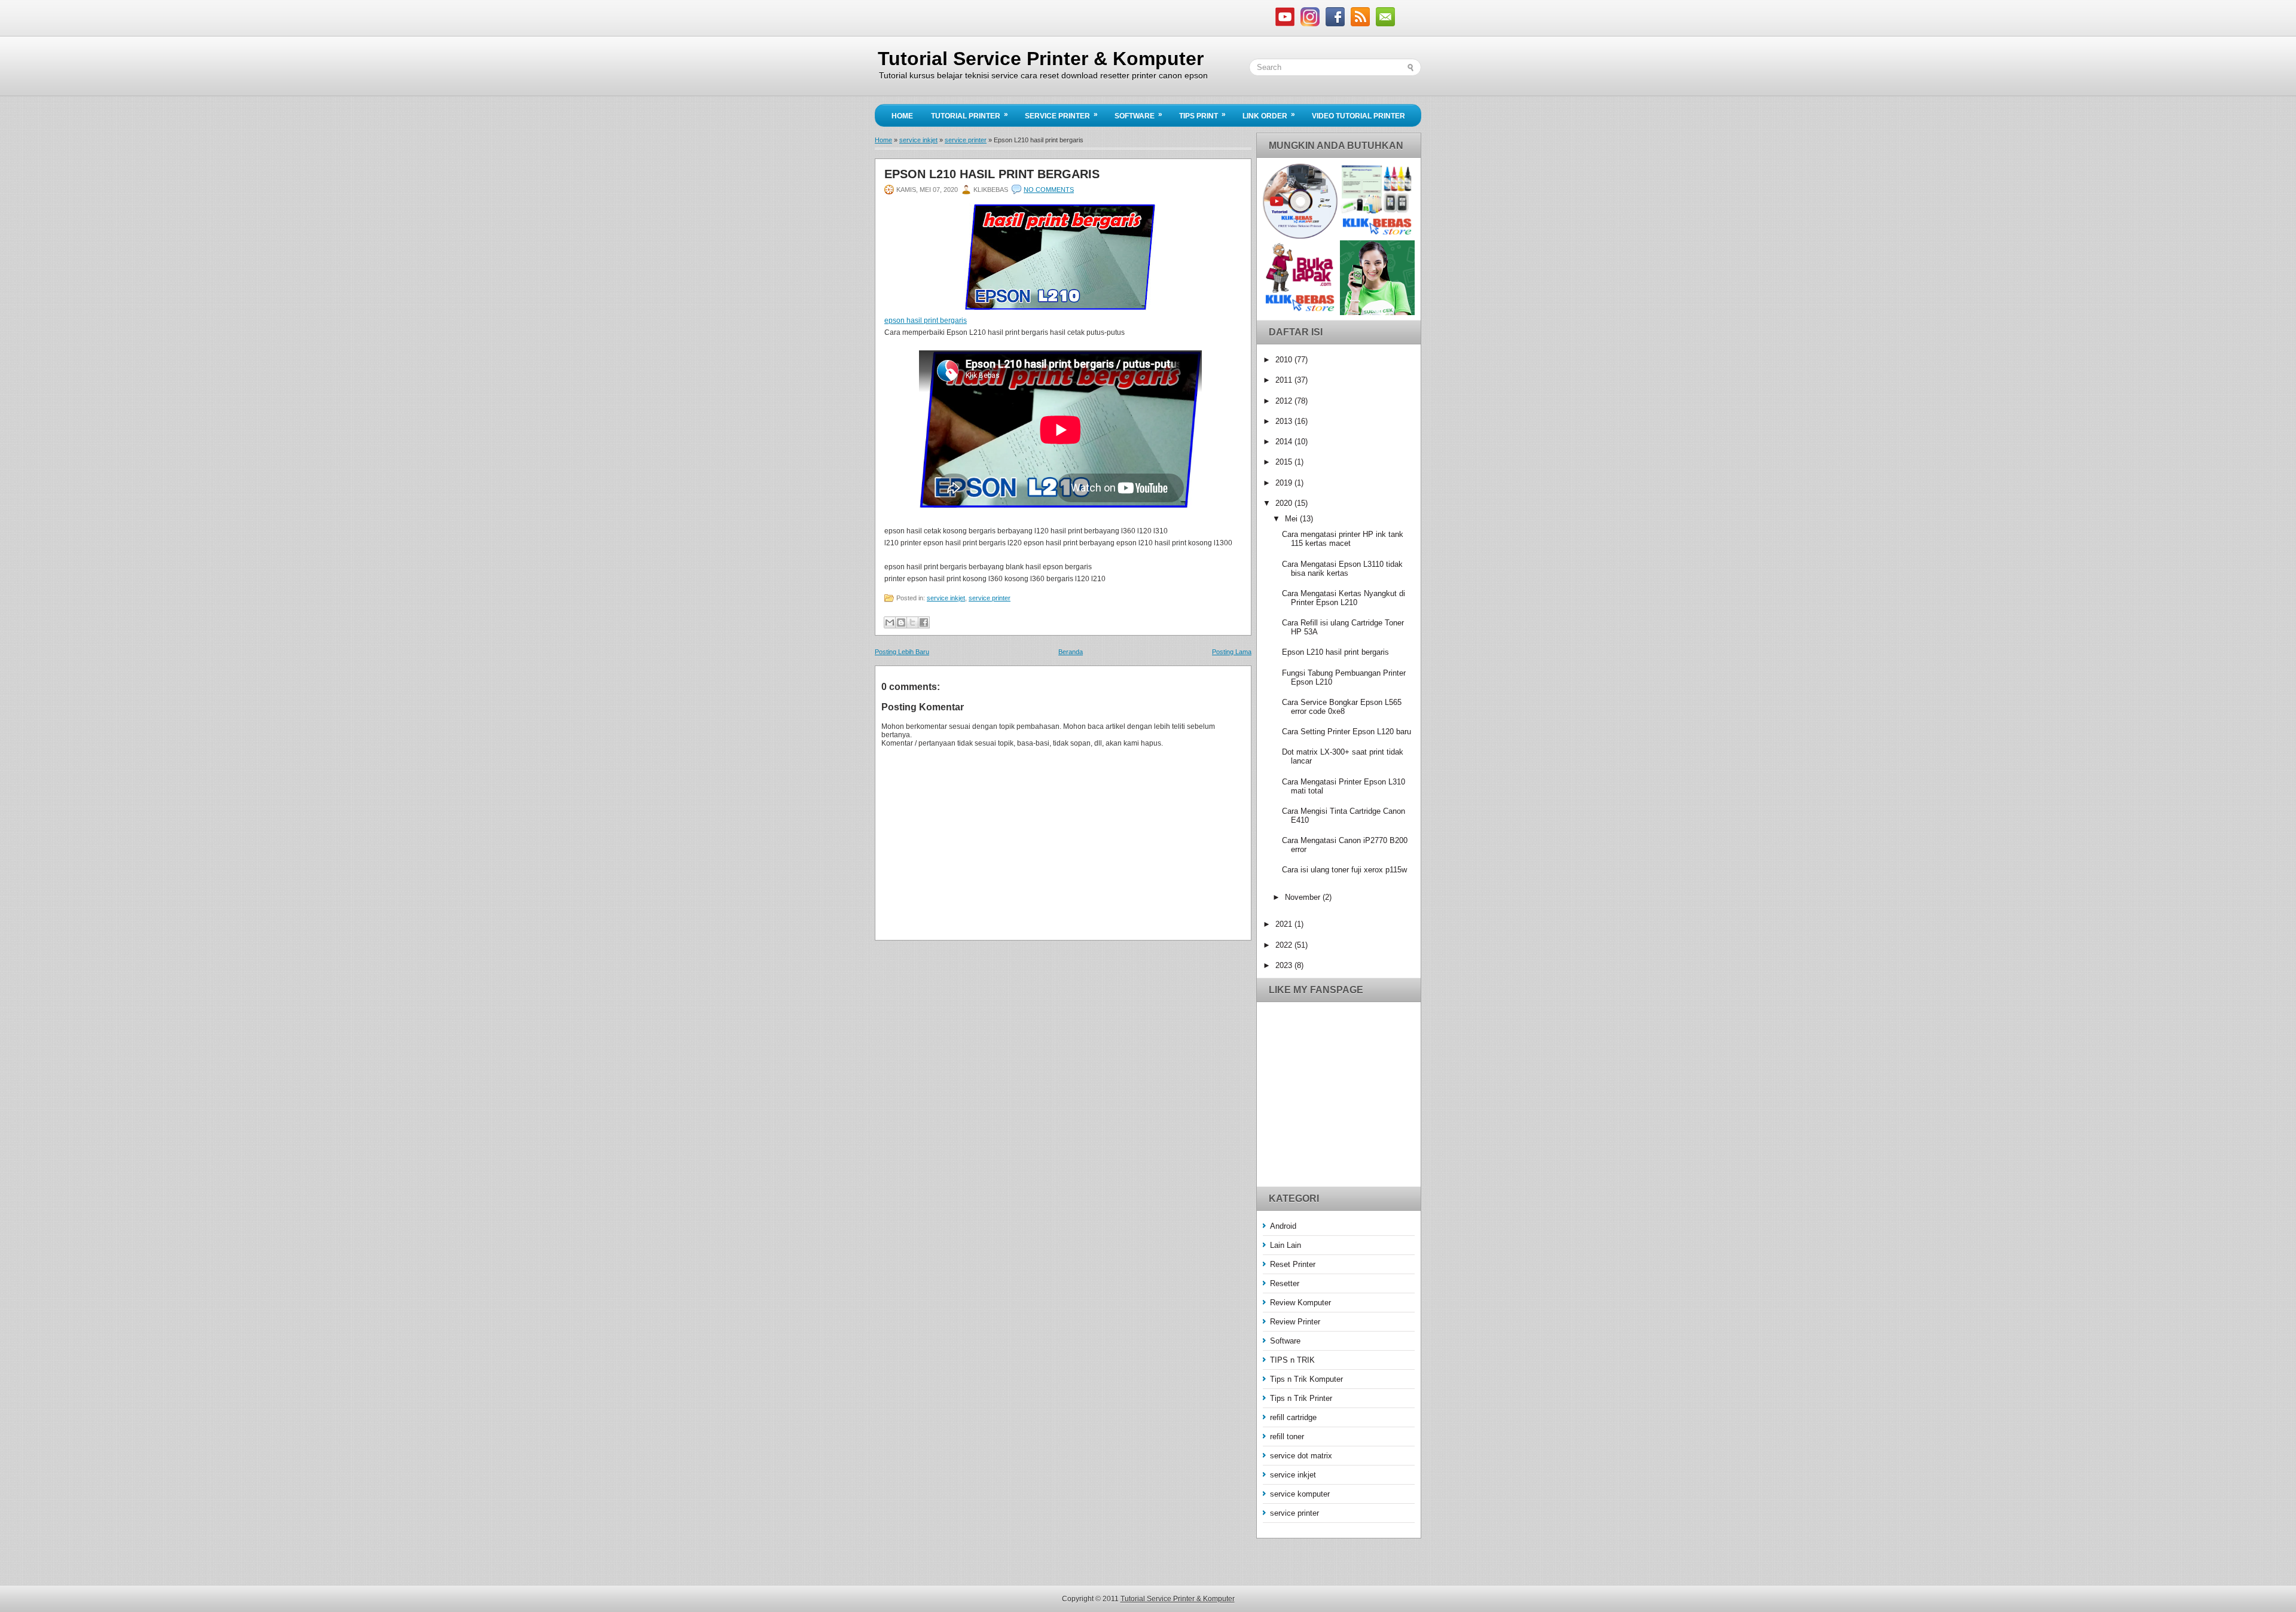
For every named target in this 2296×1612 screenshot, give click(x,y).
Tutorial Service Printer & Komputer (1041, 59)
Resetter (1285, 1283)
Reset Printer (1293, 1264)
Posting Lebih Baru (902, 652)
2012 (1285, 401)
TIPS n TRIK (1292, 1360)
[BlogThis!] (901, 622)
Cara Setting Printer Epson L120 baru (1347, 732)
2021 (1285, 924)
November (1304, 897)
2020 (1285, 503)
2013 (1285, 421)
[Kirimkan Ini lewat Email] (890, 622)
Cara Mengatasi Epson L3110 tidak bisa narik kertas (1342, 569)
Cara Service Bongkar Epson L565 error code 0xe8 (1342, 707)
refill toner (1287, 1437)
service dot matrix (1301, 1456)
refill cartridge (1293, 1417)
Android (1283, 1226)
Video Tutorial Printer (1358, 116)
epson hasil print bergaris (926, 320)
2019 (1285, 483)
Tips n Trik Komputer (1306, 1379)
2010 (1285, 360)
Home (902, 116)
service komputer (1300, 1494)
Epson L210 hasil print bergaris (992, 174)
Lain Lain (1286, 1245)
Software (1138, 115)
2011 (1285, 380)
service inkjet (918, 140)
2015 (1285, 462)
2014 (1285, 442)
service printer (966, 140)
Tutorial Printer (970, 115)
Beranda (1071, 652)
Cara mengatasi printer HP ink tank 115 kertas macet (1343, 539)
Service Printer (1061, 115)
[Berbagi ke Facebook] (924, 622)
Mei (1292, 519)
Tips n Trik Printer (1301, 1398)
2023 (1285, 965)
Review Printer (1295, 1322)
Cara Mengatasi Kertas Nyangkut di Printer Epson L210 (1344, 598)
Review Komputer (1300, 1303)
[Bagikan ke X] (912, 622)
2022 (1285, 945)
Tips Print (1202, 115)
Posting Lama (1232, 652)
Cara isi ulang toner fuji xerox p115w (1344, 870)
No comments (1049, 190)
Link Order (1269, 115)
